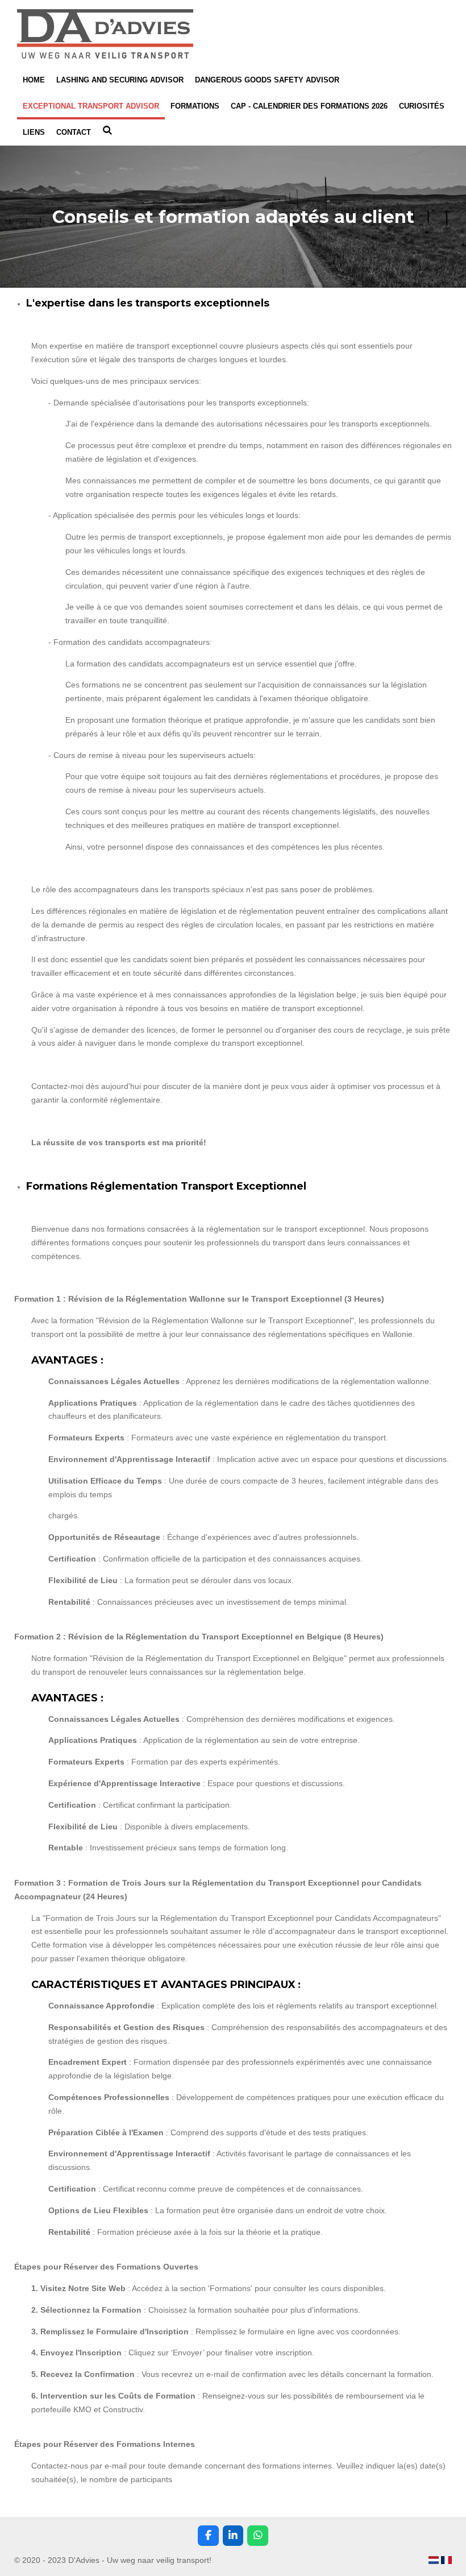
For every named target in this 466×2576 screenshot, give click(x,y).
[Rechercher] (107, 131)
